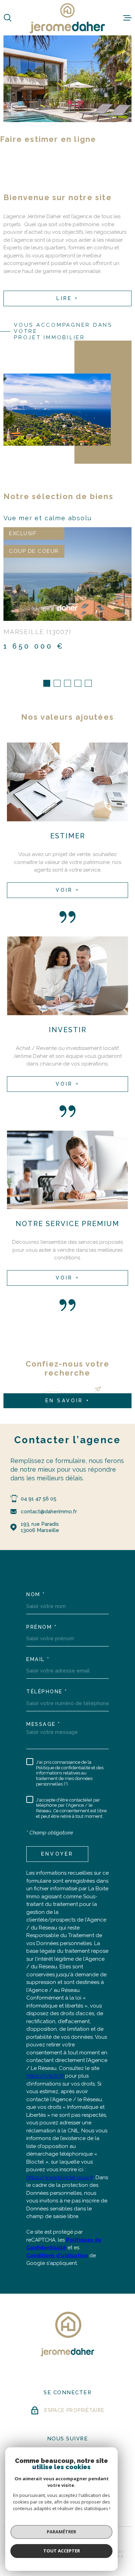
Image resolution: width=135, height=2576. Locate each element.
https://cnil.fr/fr (45, 2076)
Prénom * (42, 1627)
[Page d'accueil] (67, 18)
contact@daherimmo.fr (49, 1512)
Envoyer (57, 1854)
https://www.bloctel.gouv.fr (60, 2177)
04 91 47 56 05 (39, 1499)
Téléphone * (47, 1692)
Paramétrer (61, 2532)
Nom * (36, 1594)
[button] (47, 683)
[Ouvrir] (8, 18)
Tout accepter (62, 2551)
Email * (38, 1659)
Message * (43, 1724)
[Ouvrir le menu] (127, 18)
